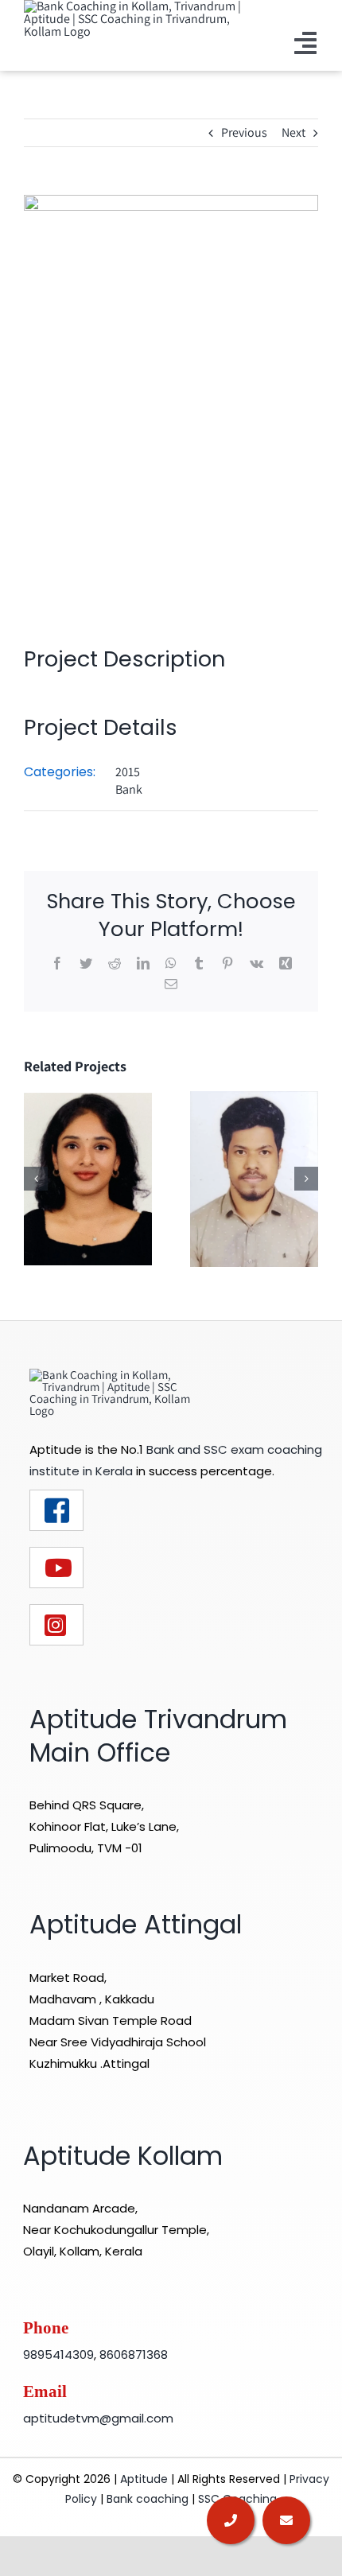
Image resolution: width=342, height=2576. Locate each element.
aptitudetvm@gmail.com (98, 2418)
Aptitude (146, 2479)
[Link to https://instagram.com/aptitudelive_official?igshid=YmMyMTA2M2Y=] (56, 1625)
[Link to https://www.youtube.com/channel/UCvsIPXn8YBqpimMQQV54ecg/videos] (56, 1568)
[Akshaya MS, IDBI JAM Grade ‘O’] (88, 1178)
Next (293, 132)
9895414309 (58, 2355)
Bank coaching (148, 2499)
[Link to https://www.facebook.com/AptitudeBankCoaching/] (56, 1510)
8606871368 (134, 2355)
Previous (244, 132)
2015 (128, 772)
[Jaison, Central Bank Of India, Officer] (254, 1178)
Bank (129, 789)
